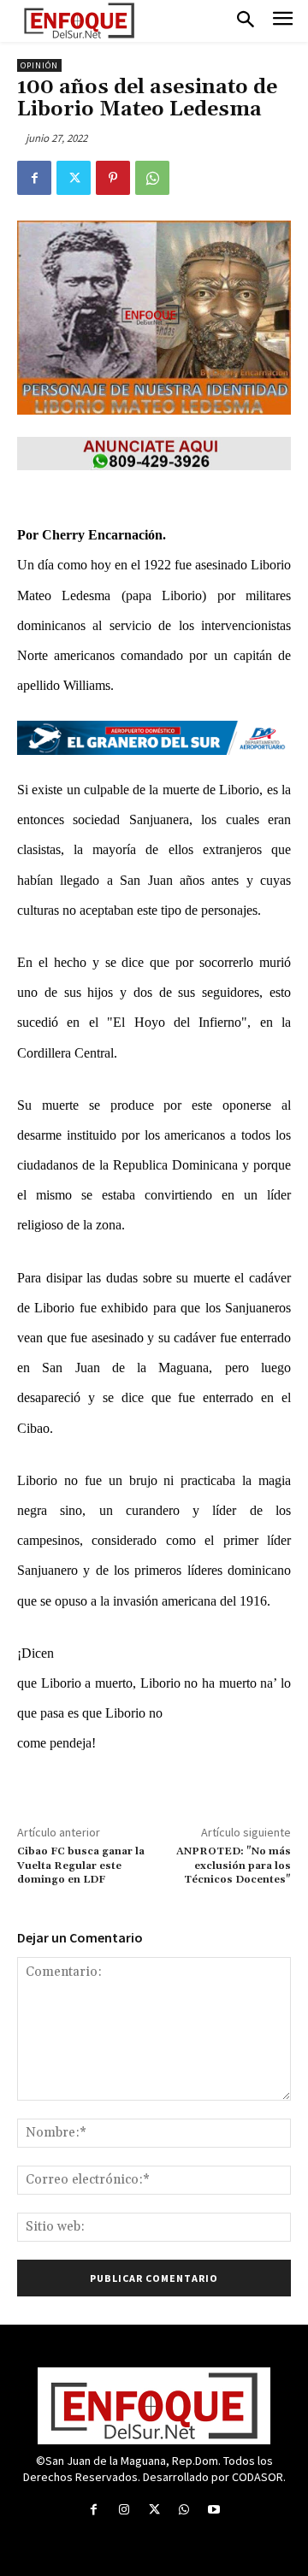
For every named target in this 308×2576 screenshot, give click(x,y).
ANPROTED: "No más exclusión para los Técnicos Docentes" (234, 1866)
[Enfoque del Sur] (79, 21)
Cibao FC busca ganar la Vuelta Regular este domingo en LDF (81, 1866)
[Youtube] (214, 2510)
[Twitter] (74, 178)
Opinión (39, 65)
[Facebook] (34, 178)
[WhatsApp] (152, 178)
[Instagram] (124, 2510)
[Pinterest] (113, 178)
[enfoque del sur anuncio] (154, 454)
